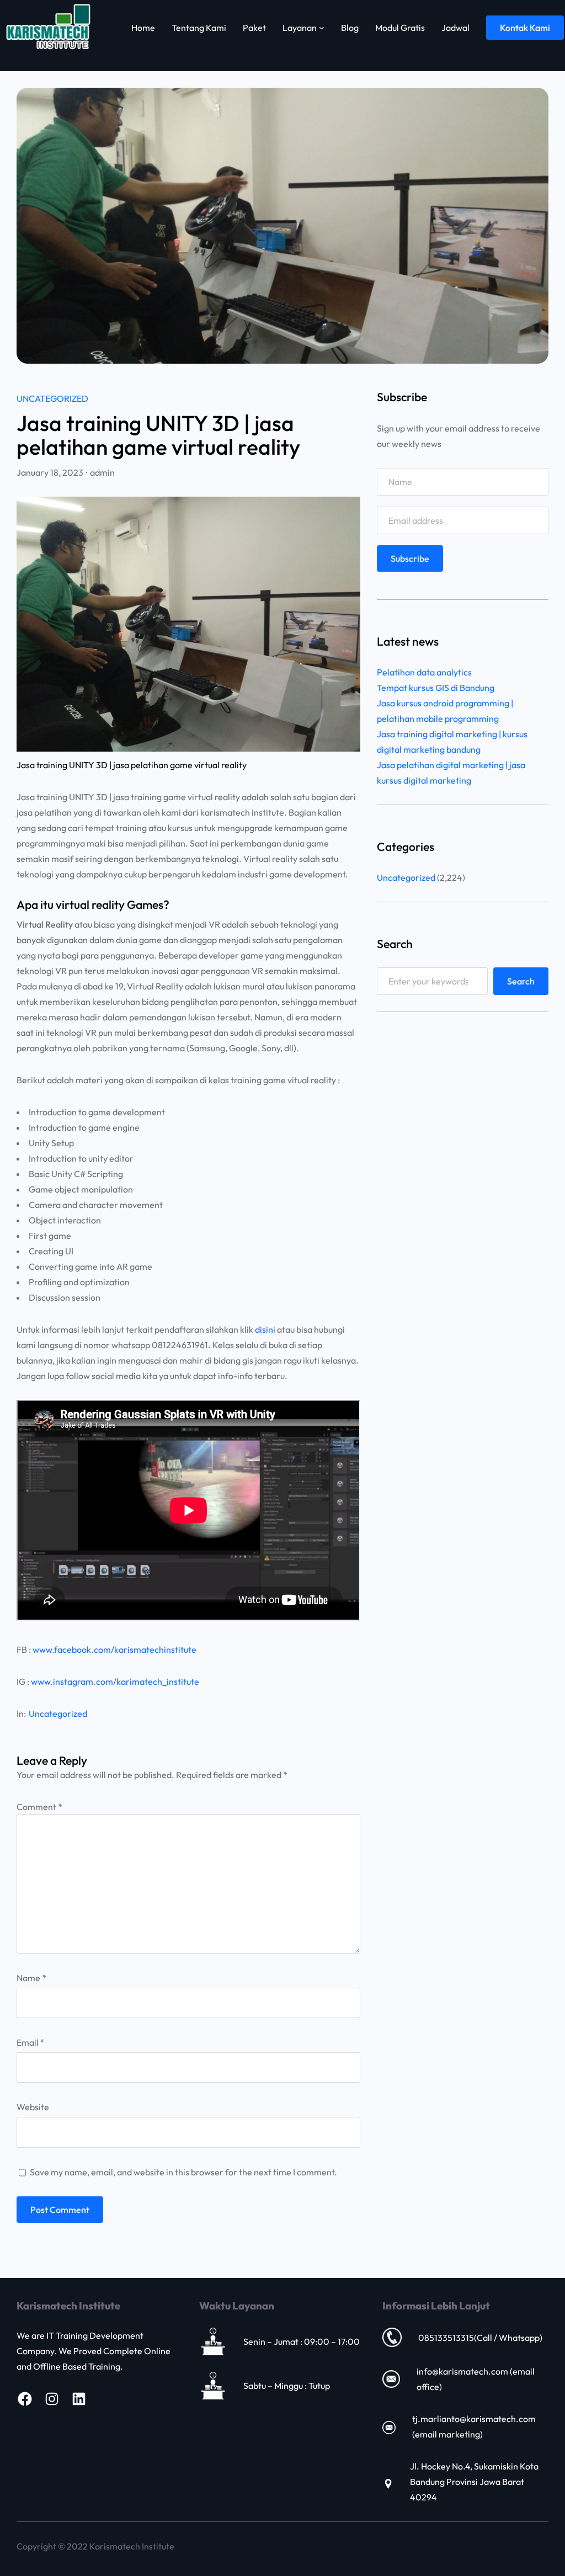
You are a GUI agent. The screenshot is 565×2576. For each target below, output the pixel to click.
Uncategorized (52, 398)
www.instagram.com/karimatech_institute (115, 1681)
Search (521, 981)
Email (31, 2042)
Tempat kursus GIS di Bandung (436, 688)
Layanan (300, 28)
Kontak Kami (525, 28)
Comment (39, 1807)
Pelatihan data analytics (424, 672)
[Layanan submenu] (322, 28)
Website (33, 2107)
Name (31, 1978)
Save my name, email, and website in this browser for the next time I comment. (183, 2172)
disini (265, 1329)
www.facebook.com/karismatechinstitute (114, 1649)
